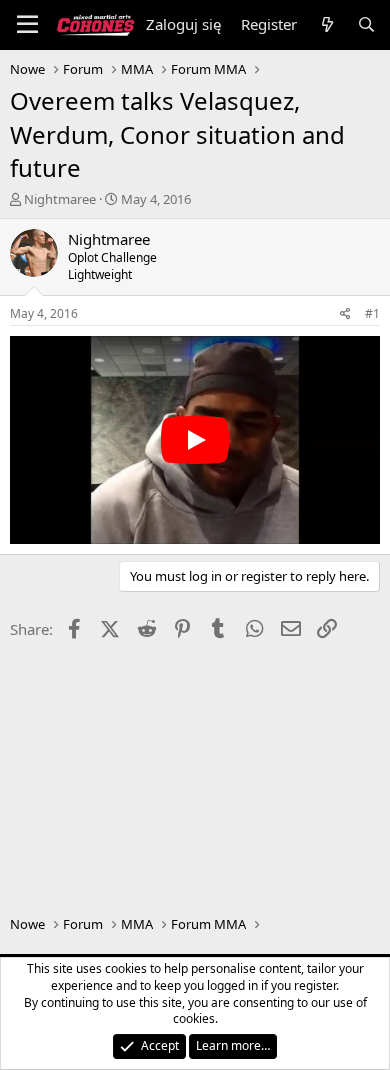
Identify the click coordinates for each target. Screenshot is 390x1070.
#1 (372, 313)
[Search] (366, 24)
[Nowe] (326, 24)
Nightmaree (60, 199)
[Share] (345, 314)
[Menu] (27, 25)
